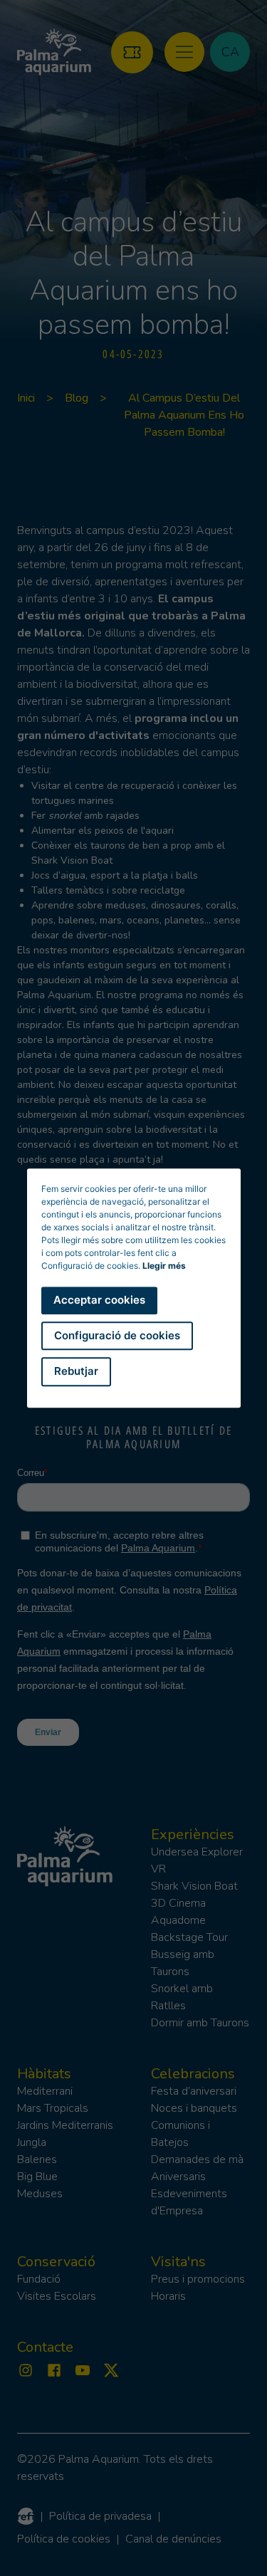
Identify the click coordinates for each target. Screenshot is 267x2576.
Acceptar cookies (99, 1300)
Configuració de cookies (117, 1335)
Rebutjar (76, 1371)
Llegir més (164, 1266)
